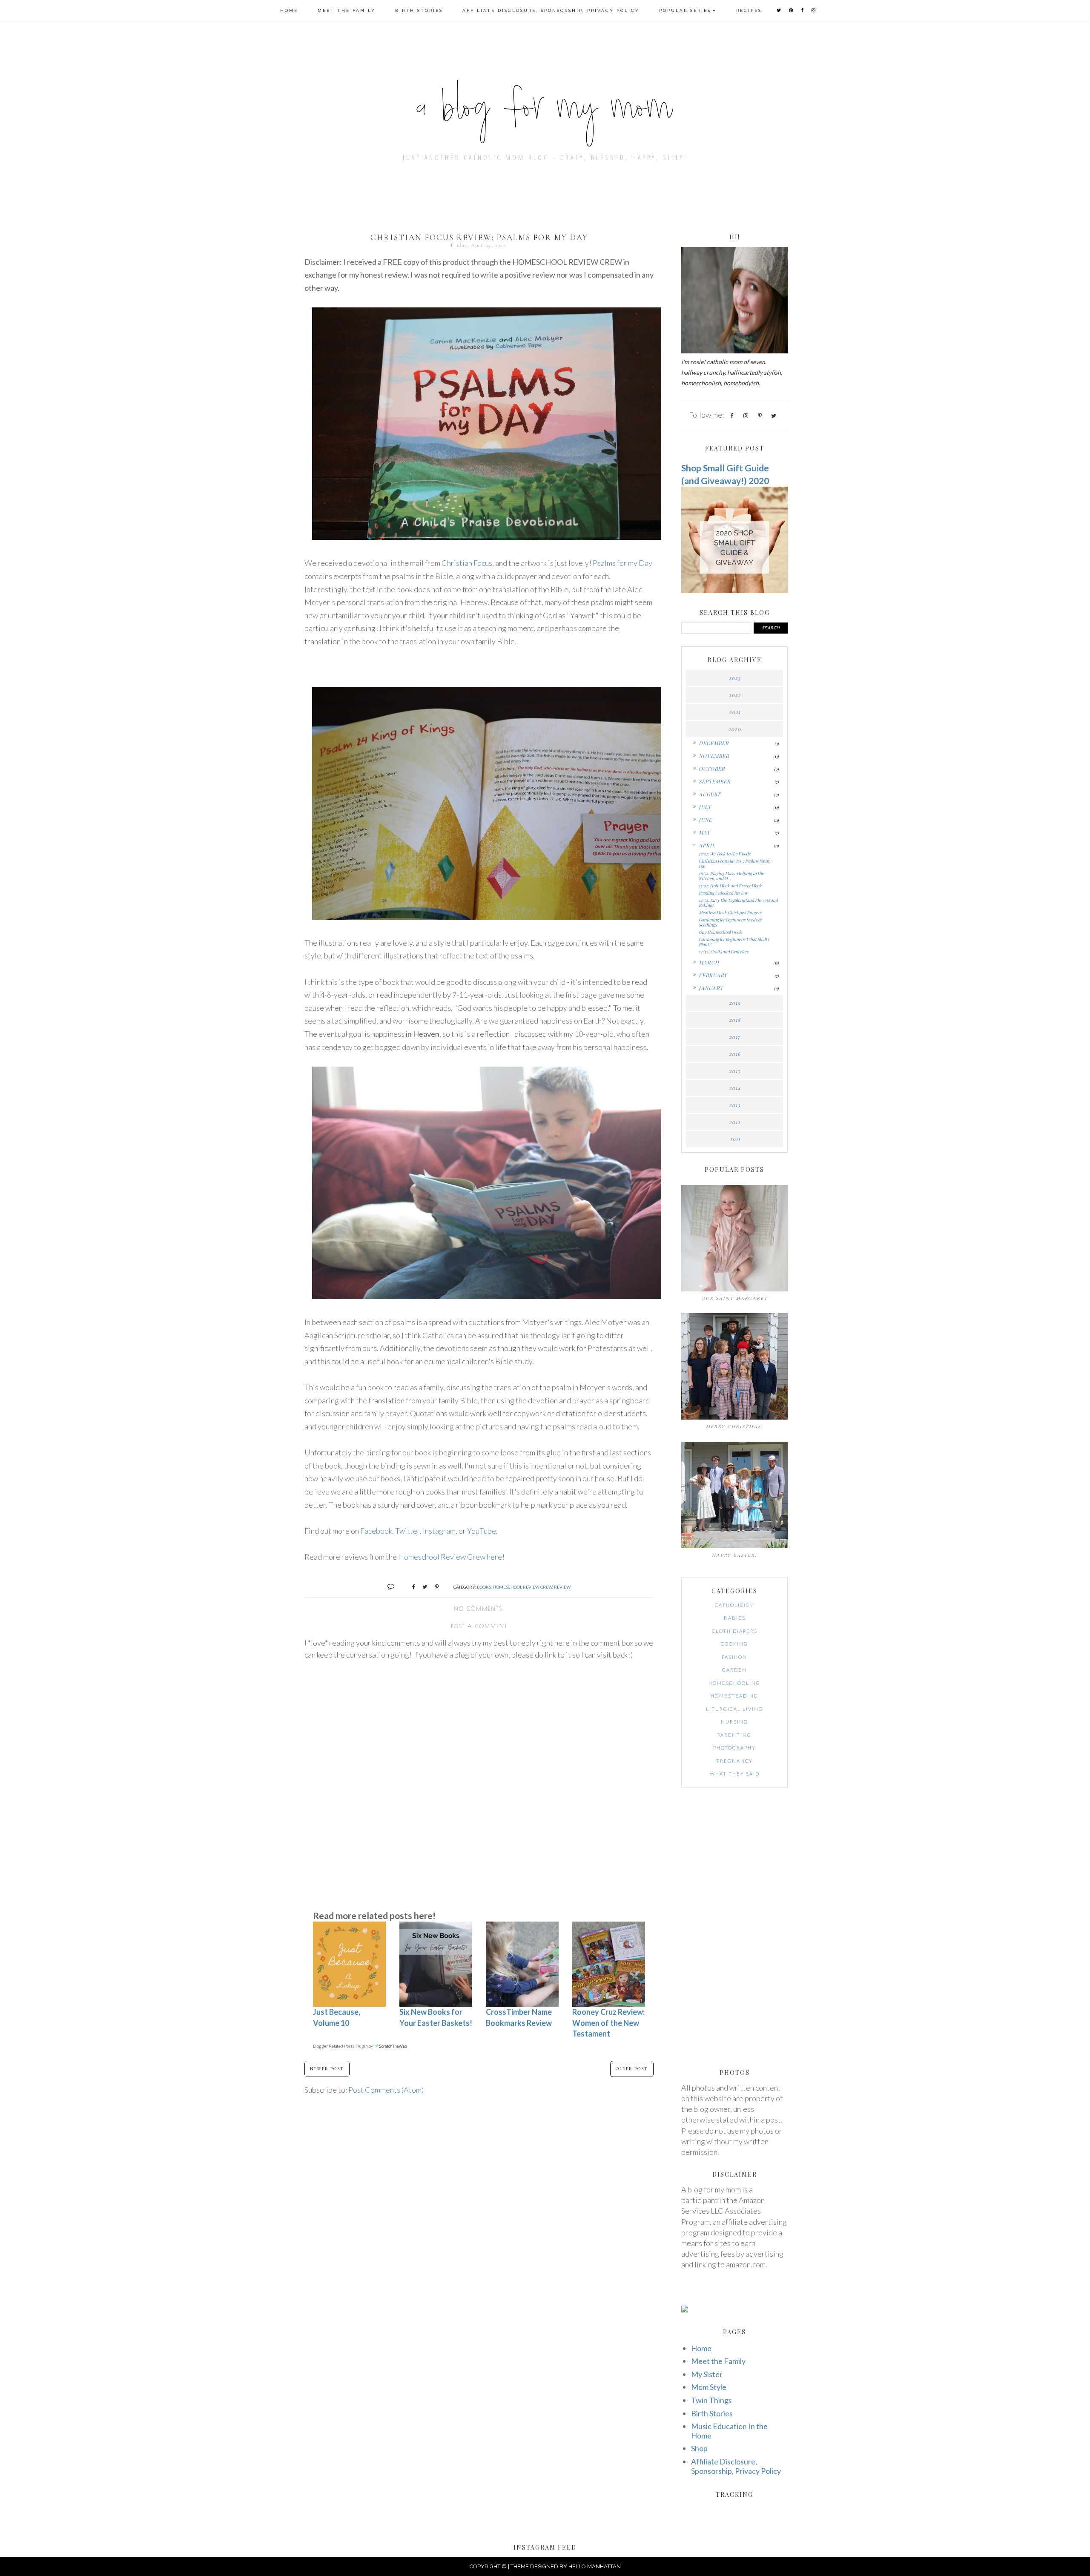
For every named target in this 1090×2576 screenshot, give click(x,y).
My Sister (707, 2374)
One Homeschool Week (720, 932)
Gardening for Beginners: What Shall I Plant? (734, 942)
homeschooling (734, 1683)
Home (289, 10)
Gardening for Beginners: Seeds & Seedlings (730, 922)
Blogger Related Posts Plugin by (343, 2046)
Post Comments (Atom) (386, 2090)
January (711, 988)
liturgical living (734, 1709)
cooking (734, 1644)
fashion (734, 1657)
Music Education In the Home (729, 2431)
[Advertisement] (479, 1836)
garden (734, 1670)
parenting (734, 1735)
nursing (734, 1722)
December (714, 743)
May (704, 832)
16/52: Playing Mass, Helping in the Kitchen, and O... (731, 876)
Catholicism (735, 1605)
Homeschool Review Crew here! (451, 1557)
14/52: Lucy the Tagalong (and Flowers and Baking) (738, 903)
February (713, 975)
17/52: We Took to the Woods (724, 854)
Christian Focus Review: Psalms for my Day (735, 863)
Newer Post (327, 2069)
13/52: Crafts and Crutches (723, 952)
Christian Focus (467, 563)
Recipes (749, 10)
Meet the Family (347, 10)
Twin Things (711, 2400)
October (712, 769)
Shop (699, 2448)
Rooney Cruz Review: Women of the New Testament (608, 2022)
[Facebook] (731, 415)
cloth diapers (735, 1631)
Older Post (632, 2069)
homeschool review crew (522, 1587)
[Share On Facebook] (410, 1586)
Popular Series (685, 10)
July (705, 807)
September (715, 781)
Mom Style (709, 2387)
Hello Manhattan (595, 2566)
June (705, 820)
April (707, 845)
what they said (735, 1774)
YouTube (482, 1531)
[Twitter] (774, 415)
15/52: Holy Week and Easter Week (730, 886)
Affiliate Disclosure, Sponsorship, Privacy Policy (551, 10)
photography (734, 1748)
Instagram (439, 1531)
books (484, 1587)
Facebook (376, 1531)
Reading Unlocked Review (723, 893)
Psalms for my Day (622, 563)
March (709, 962)
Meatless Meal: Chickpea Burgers (730, 912)
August (710, 794)
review (562, 1587)
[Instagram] (746, 415)
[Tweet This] (422, 1586)
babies (735, 1618)
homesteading (734, 1696)
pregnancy (735, 1761)
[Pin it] (434, 1586)
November (714, 756)
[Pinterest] (760, 415)
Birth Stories (419, 10)
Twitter (407, 1531)
